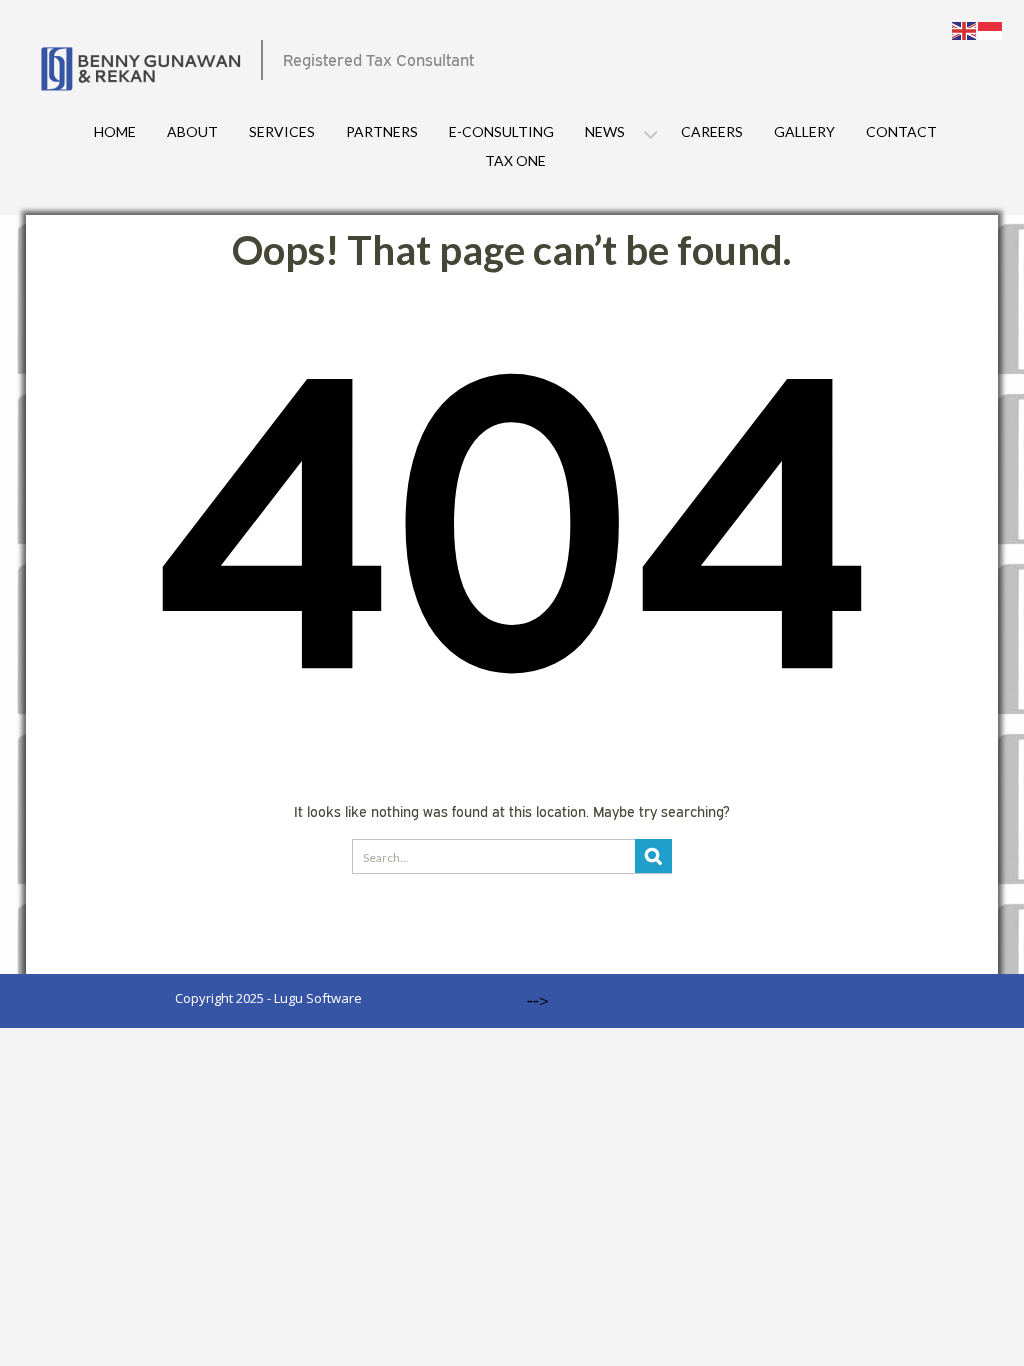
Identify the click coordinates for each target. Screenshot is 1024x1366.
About (192, 131)
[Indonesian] (991, 29)
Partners (382, 131)
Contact (901, 131)
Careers (712, 131)
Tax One (515, 160)
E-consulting (501, 131)
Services (282, 131)
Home (115, 131)
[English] (965, 29)
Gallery (804, 131)
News (605, 131)
